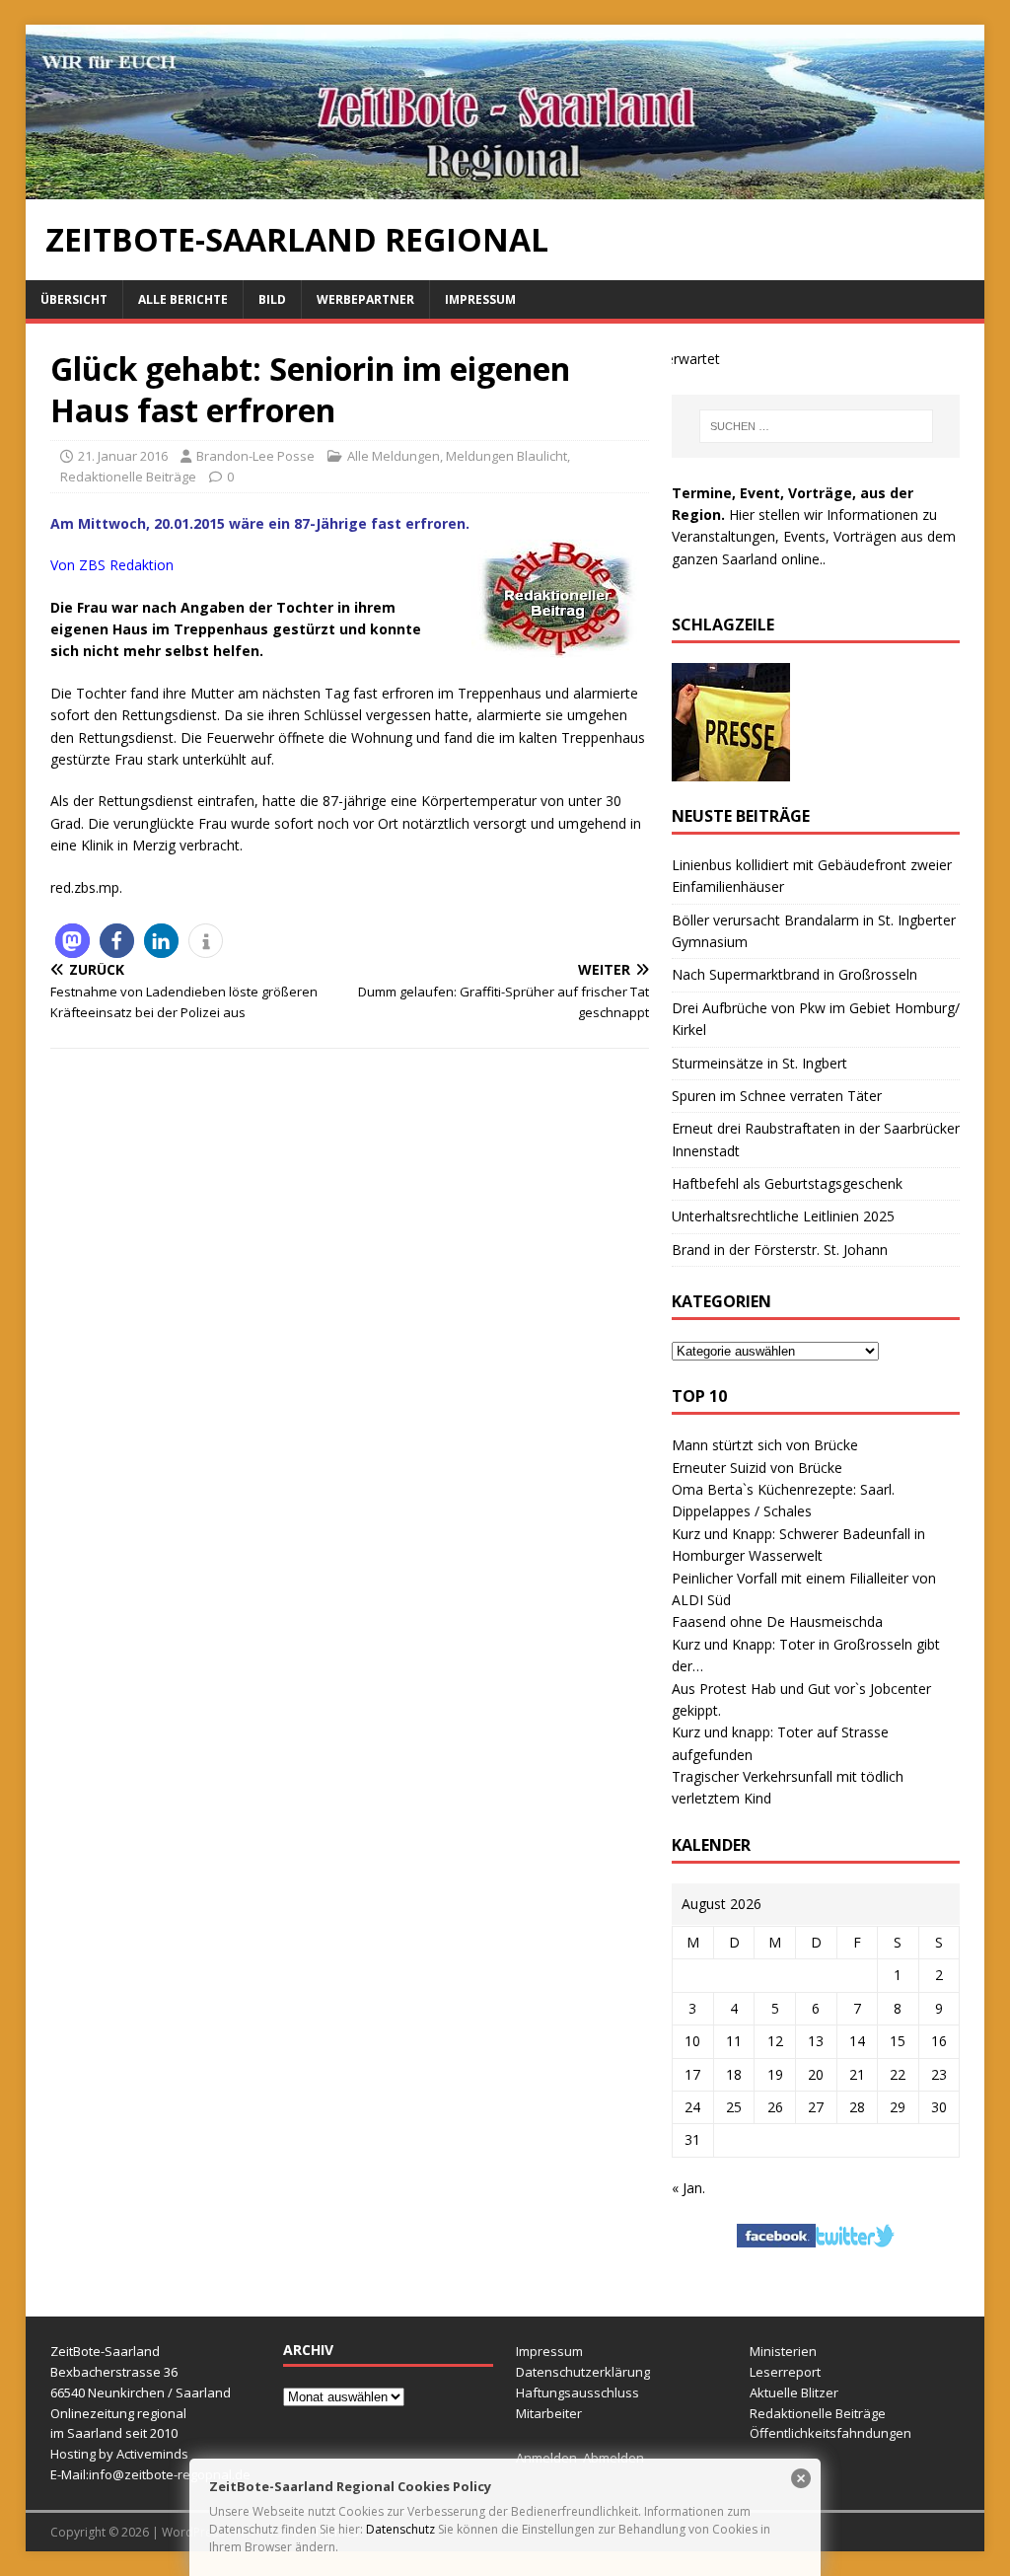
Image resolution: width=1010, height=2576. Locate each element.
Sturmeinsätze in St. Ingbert (759, 1063)
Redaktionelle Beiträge (128, 477)
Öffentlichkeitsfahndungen (830, 2433)
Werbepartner (365, 299)
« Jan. (688, 2188)
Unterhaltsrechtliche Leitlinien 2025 (783, 1216)
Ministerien (783, 2351)
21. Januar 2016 (123, 456)
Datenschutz (400, 2529)
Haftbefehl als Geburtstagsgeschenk (787, 1183)
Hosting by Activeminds (119, 2454)
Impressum (480, 299)
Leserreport (785, 2372)
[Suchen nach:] (816, 426)
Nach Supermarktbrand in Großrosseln (794, 974)
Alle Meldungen (394, 456)
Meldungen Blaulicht (506, 456)
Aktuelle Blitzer (794, 2392)
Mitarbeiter (549, 2413)
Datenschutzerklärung (583, 2372)
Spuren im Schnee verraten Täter (777, 1096)
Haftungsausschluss (577, 2392)
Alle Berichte (183, 299)
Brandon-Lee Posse (255, 456)
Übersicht (74, 299)
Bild (272, 299)
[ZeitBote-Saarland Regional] (505, 187)
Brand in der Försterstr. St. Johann (780, 1250)
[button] (72, 941)
